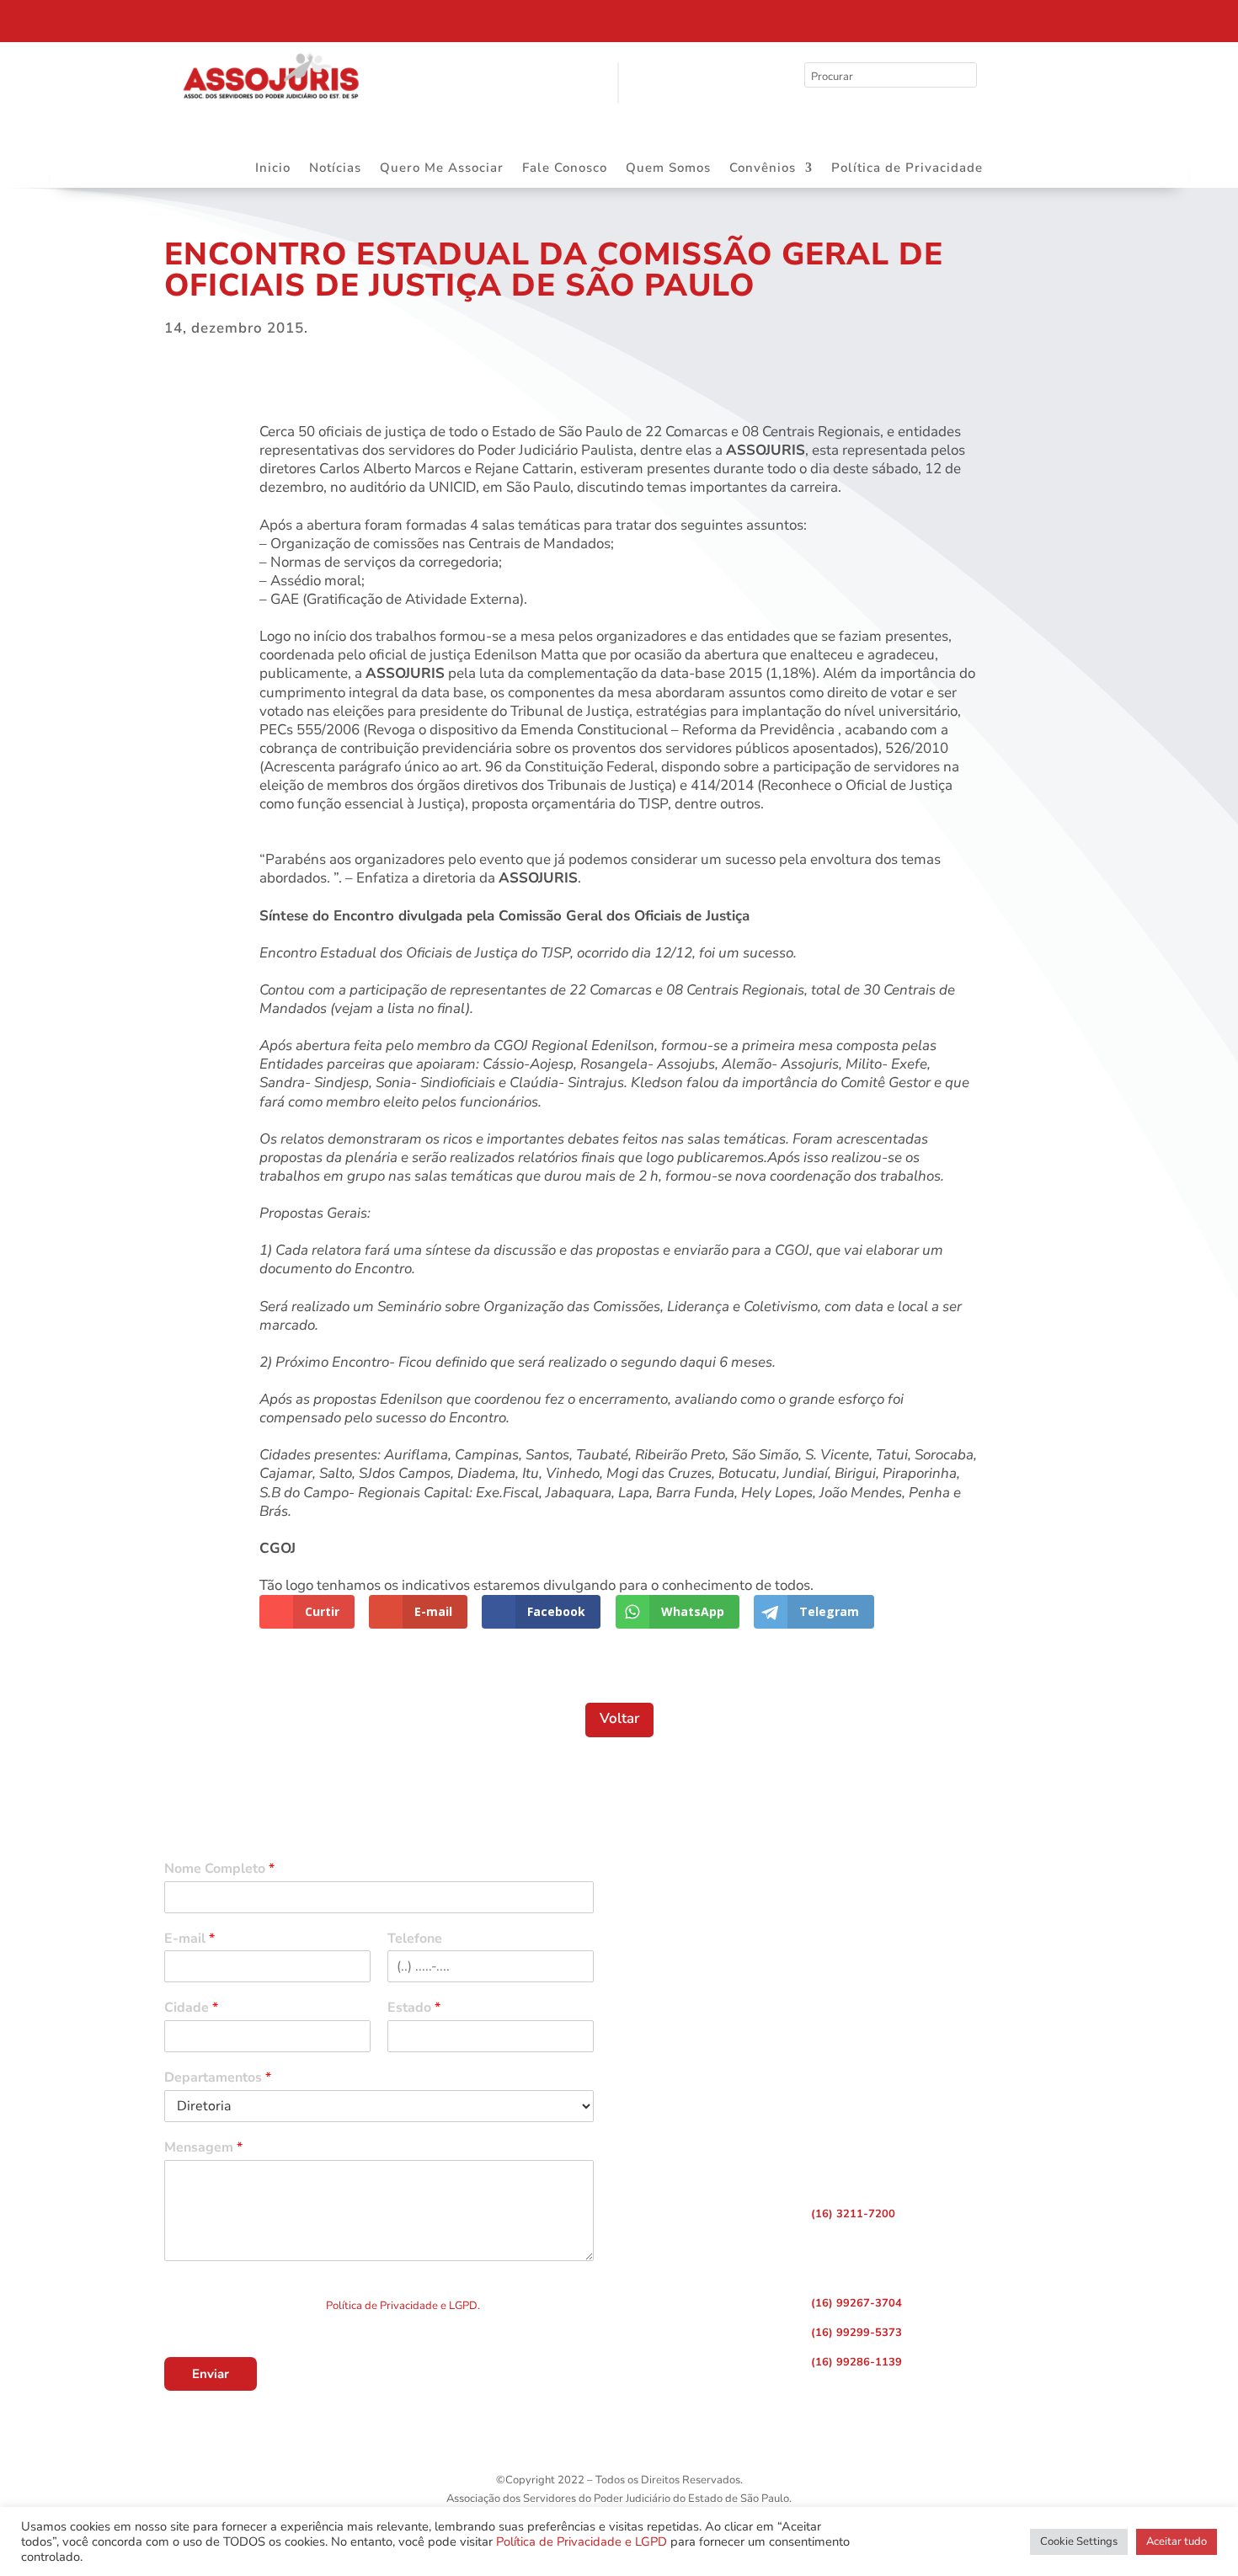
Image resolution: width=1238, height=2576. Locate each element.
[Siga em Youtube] (981, 17)
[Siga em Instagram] (946, 17)
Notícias (335, 169)
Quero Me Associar (442, 169)
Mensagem (203, 2148)
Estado (414, 2008)
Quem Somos (668, 169)
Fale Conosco (565, 169)
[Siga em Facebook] (910, 17)
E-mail (189, 1939)
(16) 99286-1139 (856, 2362)
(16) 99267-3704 (856, 2303)
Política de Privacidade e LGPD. (403, 2306)
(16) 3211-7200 (853, 2214)
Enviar (211, 2374)
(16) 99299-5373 (856, 2333)
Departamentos (218, 2078)
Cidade (191, 2008)
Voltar (619, 1718)
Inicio (273, 169)
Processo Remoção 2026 (172, 19)
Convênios (763, 169)
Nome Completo (219, 1869)
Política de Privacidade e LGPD (582, 2541)
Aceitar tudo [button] (1177, 2541)
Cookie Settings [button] (1079, 2541)
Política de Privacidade (907, 169)
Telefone (415, 1939)
